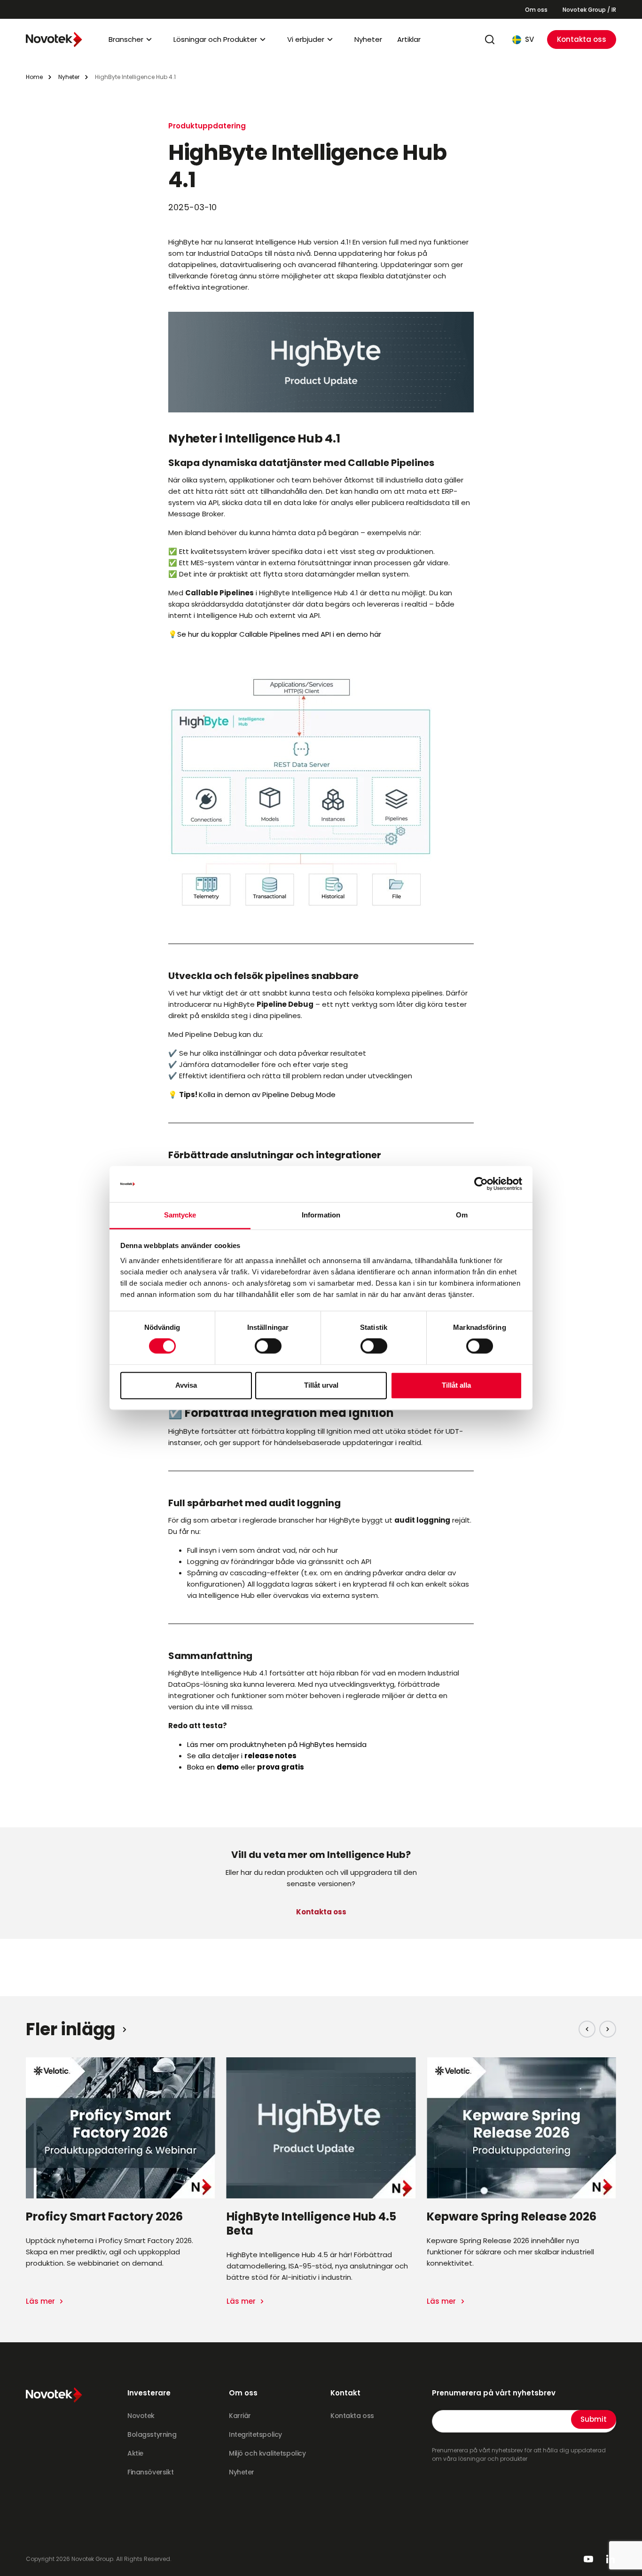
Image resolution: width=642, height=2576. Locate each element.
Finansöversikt (150, 2472)
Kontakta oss (582, 39)
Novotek (141, 2416)
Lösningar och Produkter (215, 39)
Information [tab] (321, 1215)
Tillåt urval (321, 1385)
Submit (594, 2419)
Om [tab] (462, 1215)
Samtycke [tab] (180, 1215)
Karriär (240, 2416)
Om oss (536, 10)
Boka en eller (246, 1767)
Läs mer (41, 2301)
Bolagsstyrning (152, 2434)
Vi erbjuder (306, 39)
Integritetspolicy (255, 2434)
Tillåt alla (456, 1385)
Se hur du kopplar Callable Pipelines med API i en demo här (279, 634)
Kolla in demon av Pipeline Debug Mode (267, 1094)
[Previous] (587, 2029)
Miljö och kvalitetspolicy (267, 2453)
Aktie (135, 2453)
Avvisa (186, 1385)
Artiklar (409, 39)
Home (34, 77)
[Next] (608, 2029)
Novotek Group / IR (589, 10)
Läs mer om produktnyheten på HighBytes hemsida (277, 1744)
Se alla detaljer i (242, 1756)
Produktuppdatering (207, 126)
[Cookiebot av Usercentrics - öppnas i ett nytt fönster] (481, 1184)
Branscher (126, 39)
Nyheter (368, 39)
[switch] (268, 1346)
